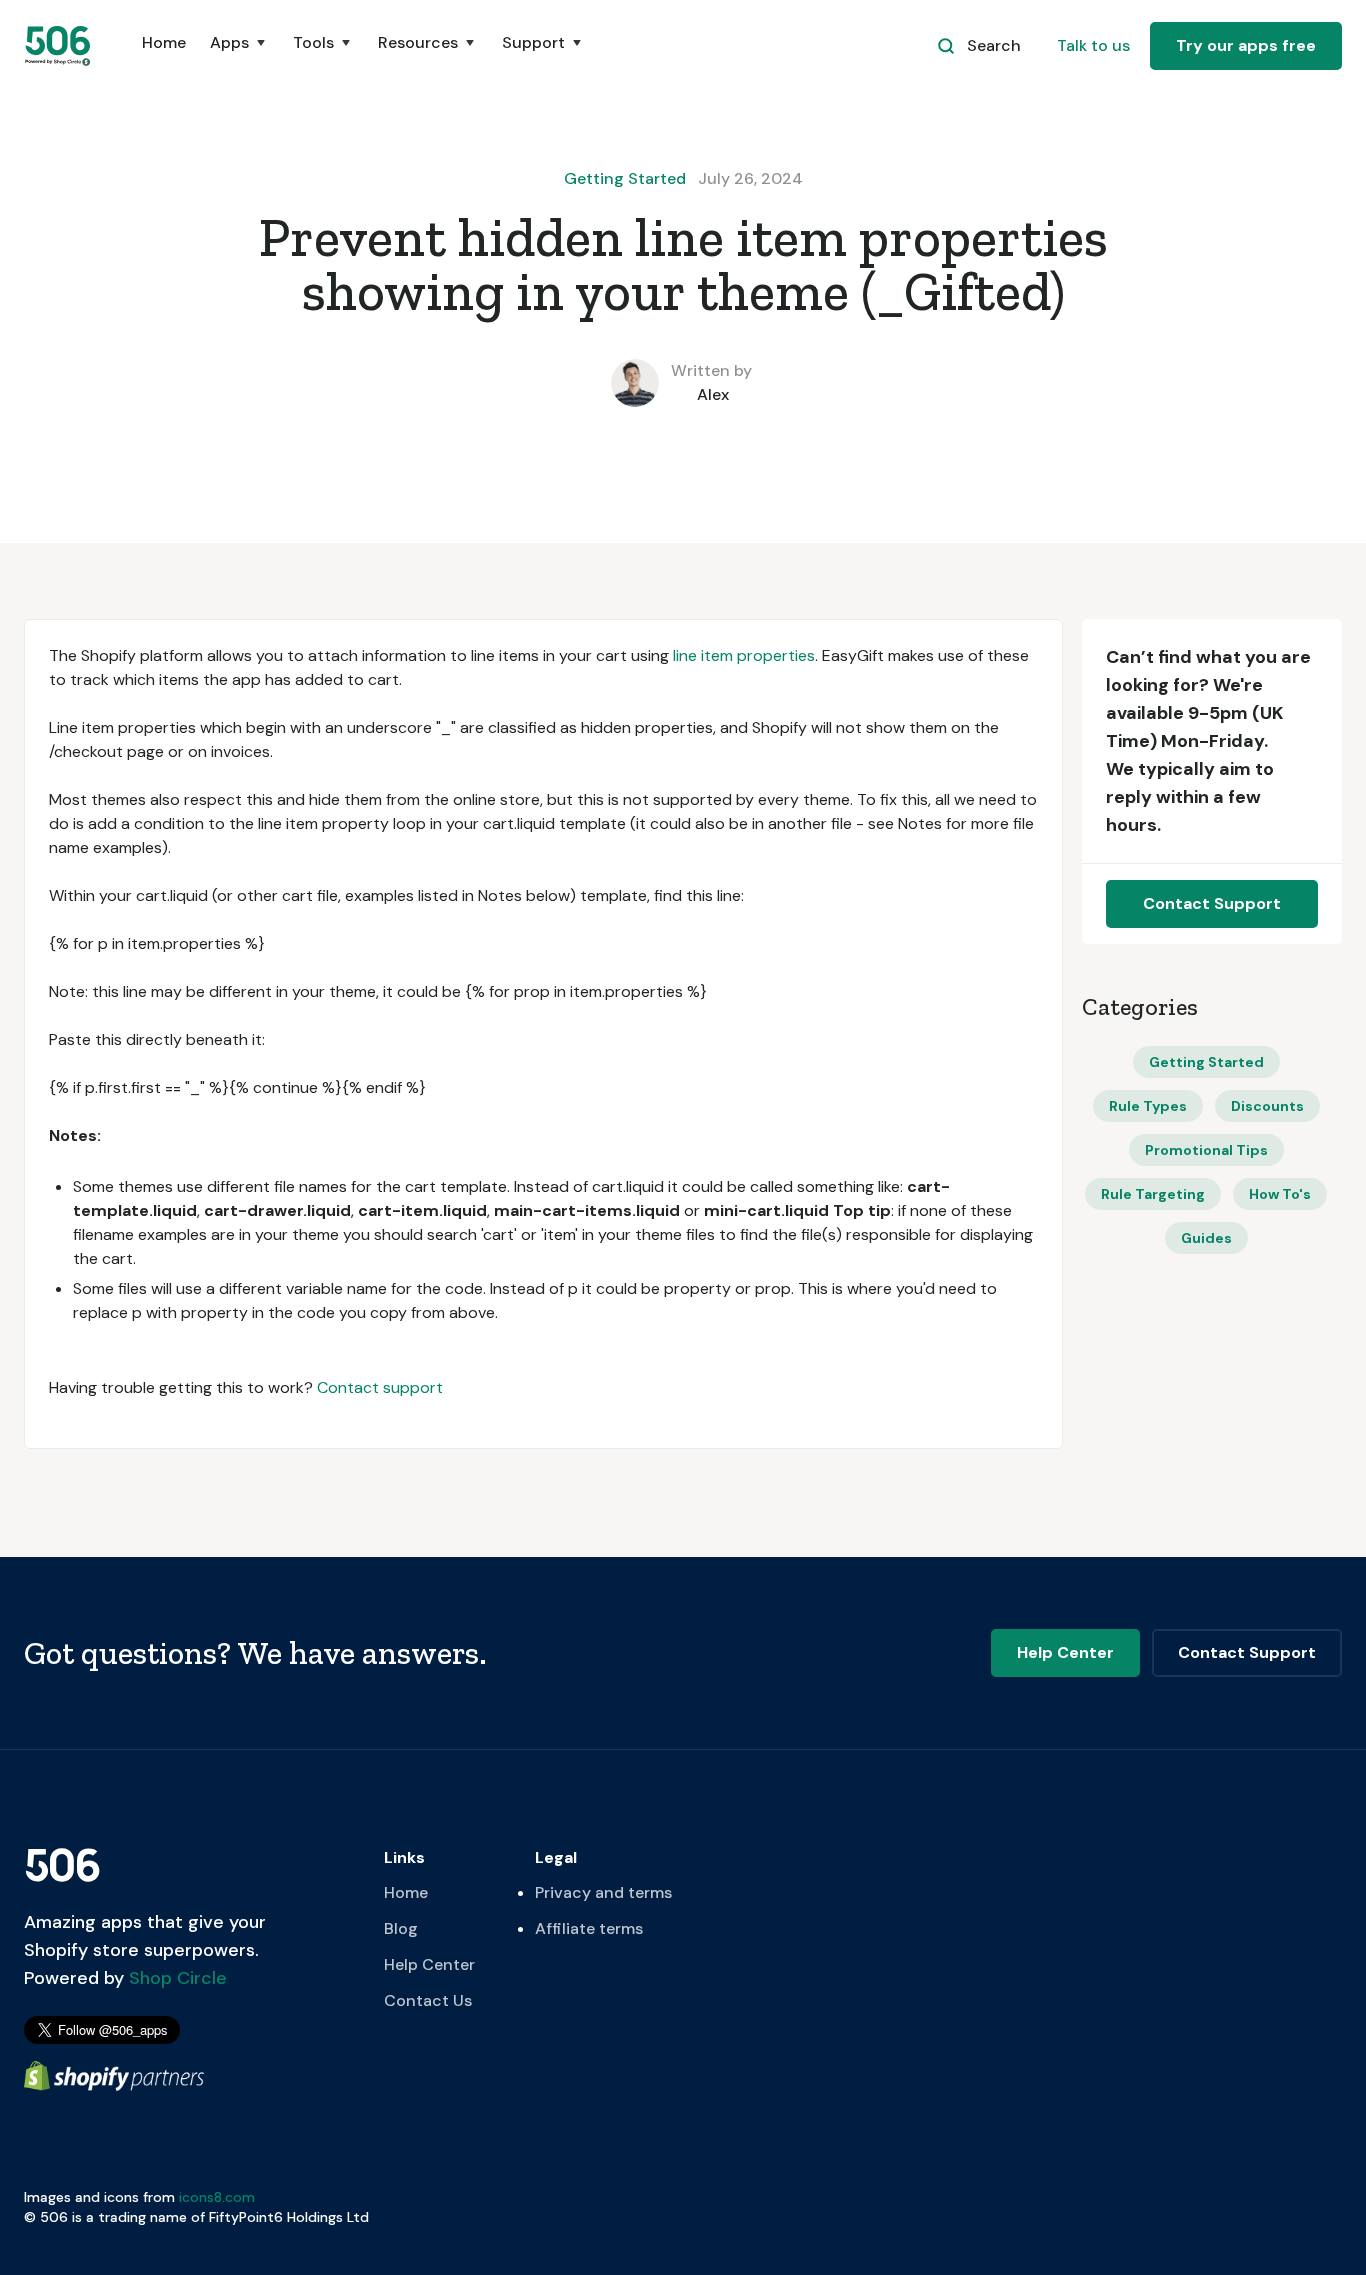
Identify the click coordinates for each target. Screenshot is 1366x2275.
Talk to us (1093, 45)
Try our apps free (1246, 45)
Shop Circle (175, 1978)
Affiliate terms (589, 1928)
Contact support (380, 1387)
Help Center (429, 1964)
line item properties (744, 655)
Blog (401, 1928)
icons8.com (217, 2197)
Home (164, 42)
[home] (59, 45)
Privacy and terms (603, 1892)
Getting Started (625, 178)
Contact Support (1212, 903)
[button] (239, 53)
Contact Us (428, 2000)
